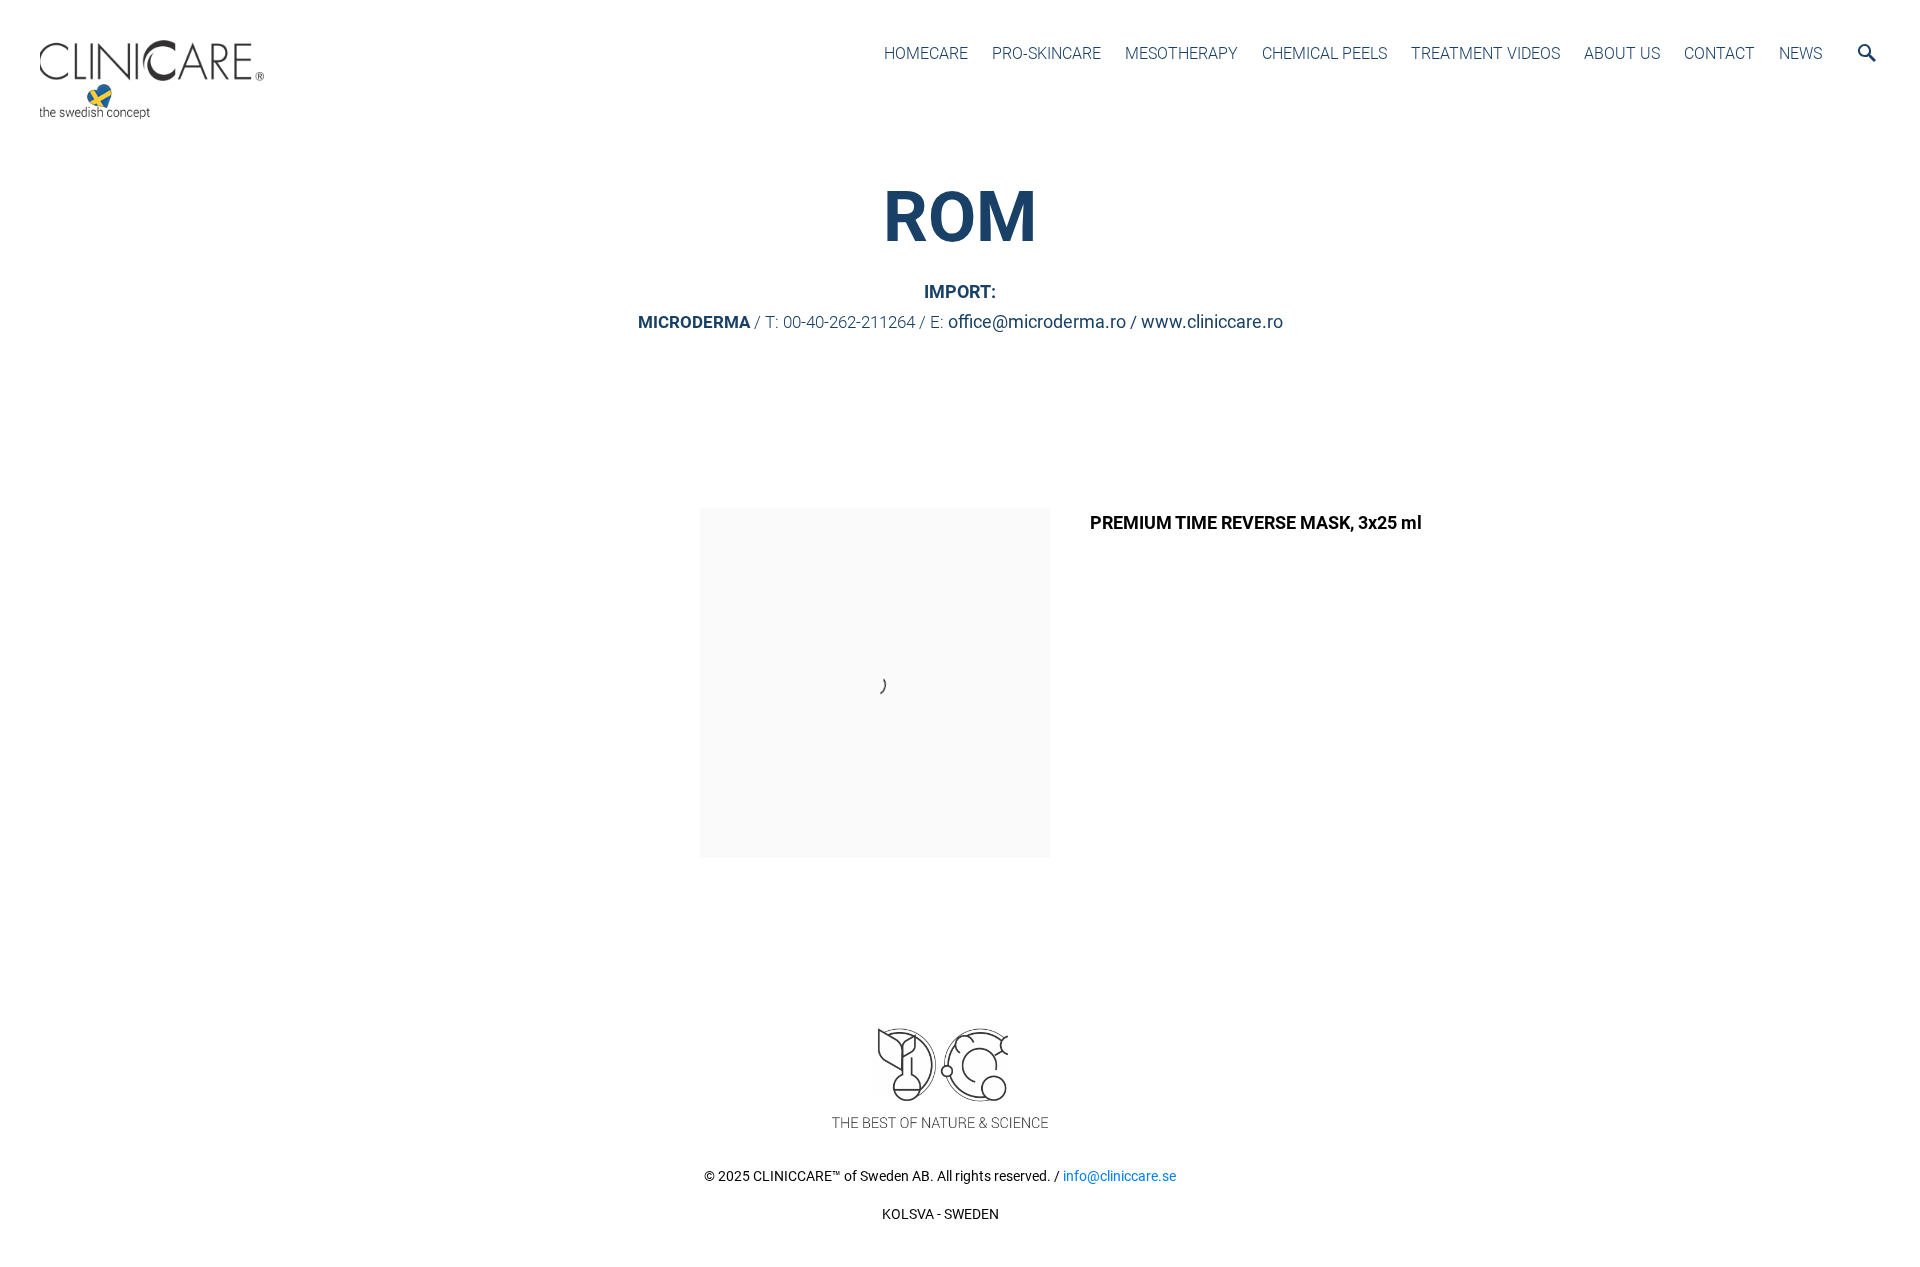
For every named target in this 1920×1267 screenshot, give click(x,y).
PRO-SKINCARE (1046, 53)
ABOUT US (1622, 53)
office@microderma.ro (1037, 321)
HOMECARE (926, 53)
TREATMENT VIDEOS (1485, 53)
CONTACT (1719, 53)
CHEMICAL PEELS (1324, 53)
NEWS (1800, 53)
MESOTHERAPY (1181, 53)
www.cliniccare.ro (1212, 321)
